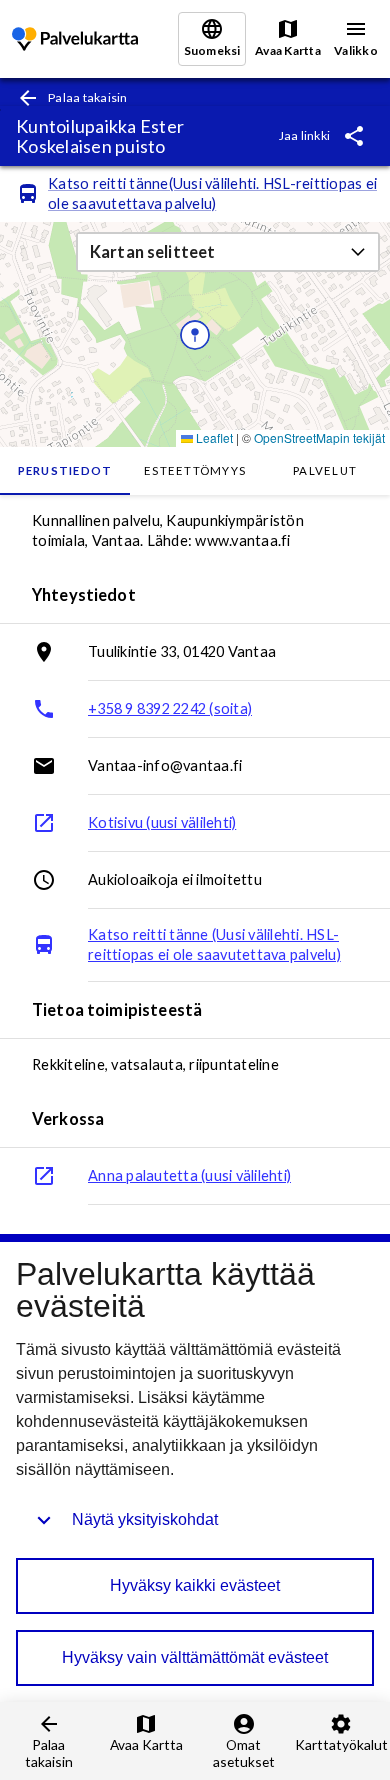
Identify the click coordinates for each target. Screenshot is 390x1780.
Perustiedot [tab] (65, 470)
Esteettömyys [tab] (195, 470)
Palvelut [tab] (325, 470)
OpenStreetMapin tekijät (319, 437)
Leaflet (213, 437)
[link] (75, 39)
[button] (228, 252)
